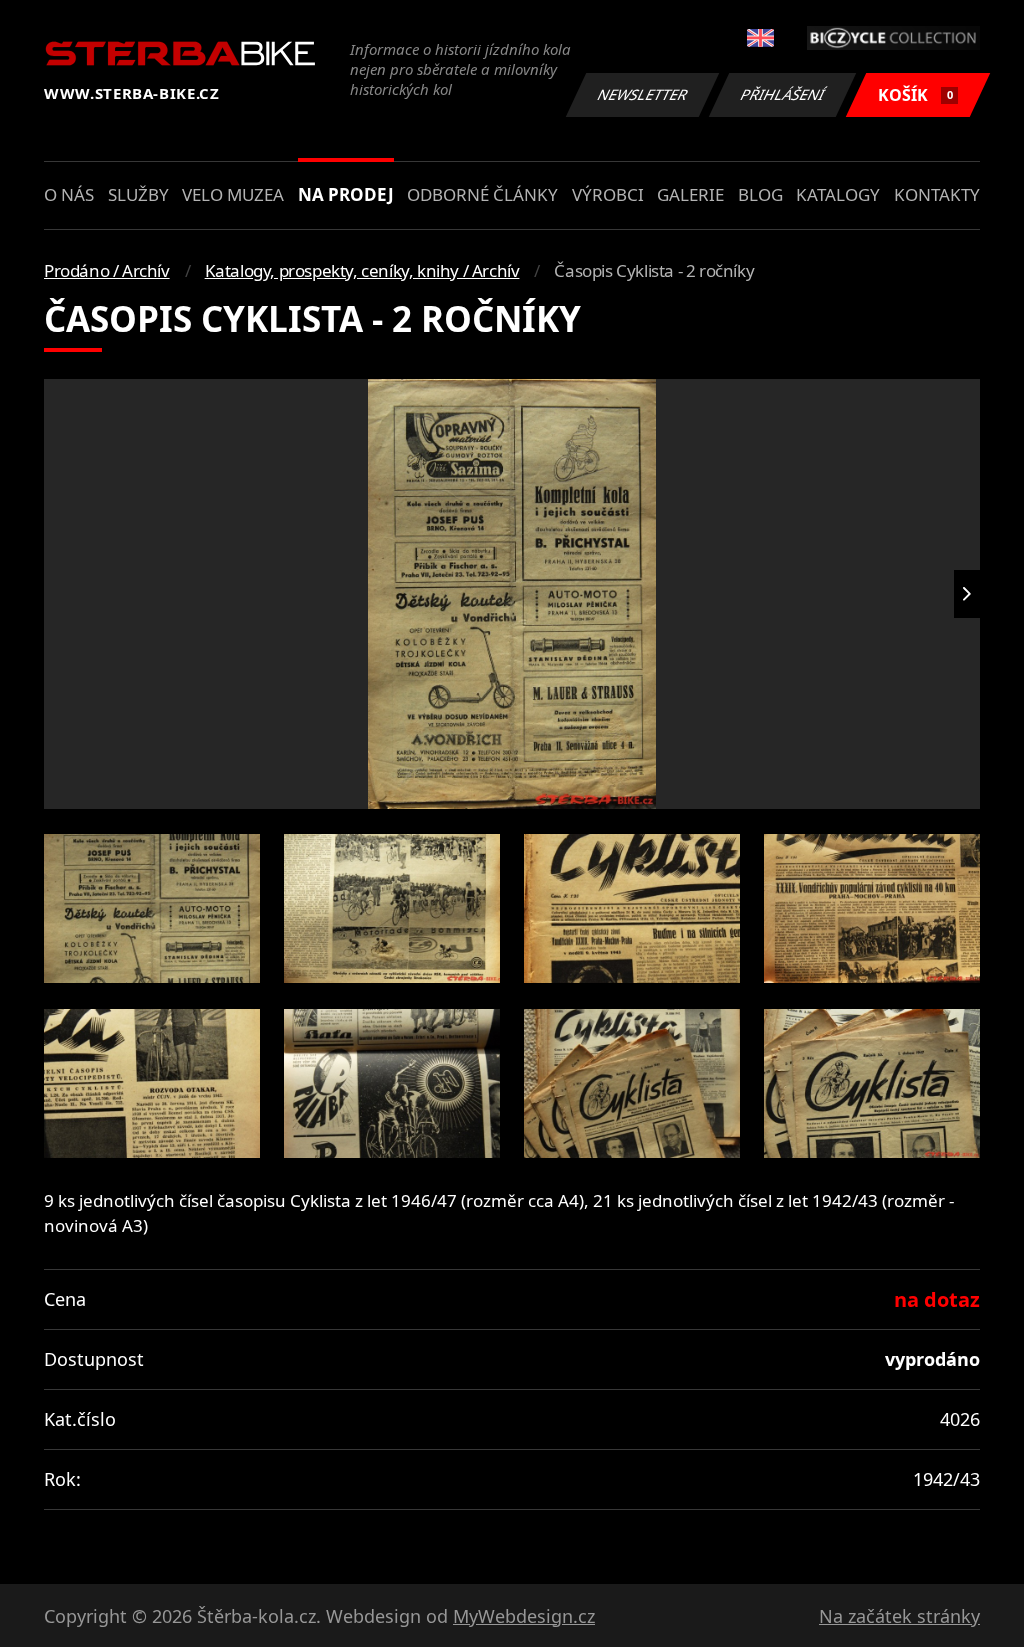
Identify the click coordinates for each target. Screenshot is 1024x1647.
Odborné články (482, 194)
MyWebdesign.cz (524, 1616)
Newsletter (643, 94)
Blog (760, 194)
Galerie (690, 194)
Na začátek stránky (899, 1616)
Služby (138, 194)
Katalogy (838, 194)
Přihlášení (783, 94)
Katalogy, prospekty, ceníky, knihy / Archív (362, 270)
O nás (69, 194)
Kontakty (937, 194)
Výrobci (608, 194)
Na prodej (346, 194)
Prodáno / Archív (107, 270)
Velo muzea (233, 194)
